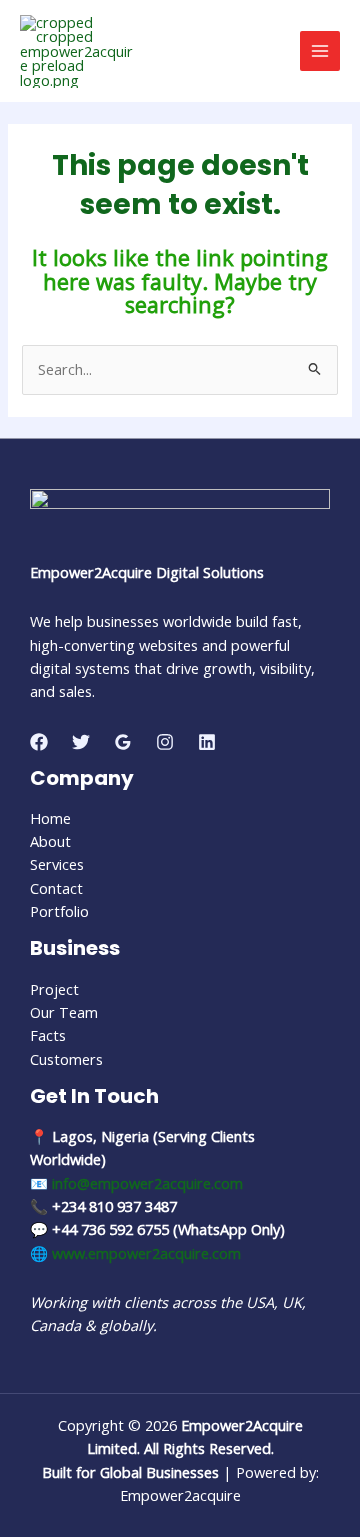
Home (50, 818)
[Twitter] (81, 742)
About (50, 841)
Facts (48, 1035)
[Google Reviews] (123, 742)
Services (57, 864)
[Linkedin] (207, 742)
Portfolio (59, 911)
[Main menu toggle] (320, 51)
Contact (56, 888)
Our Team (64, 1012)
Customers (66, 1059)
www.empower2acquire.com (146, 1253)
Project (54, 989)
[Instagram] (165, 742)
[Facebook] (39, 742)
